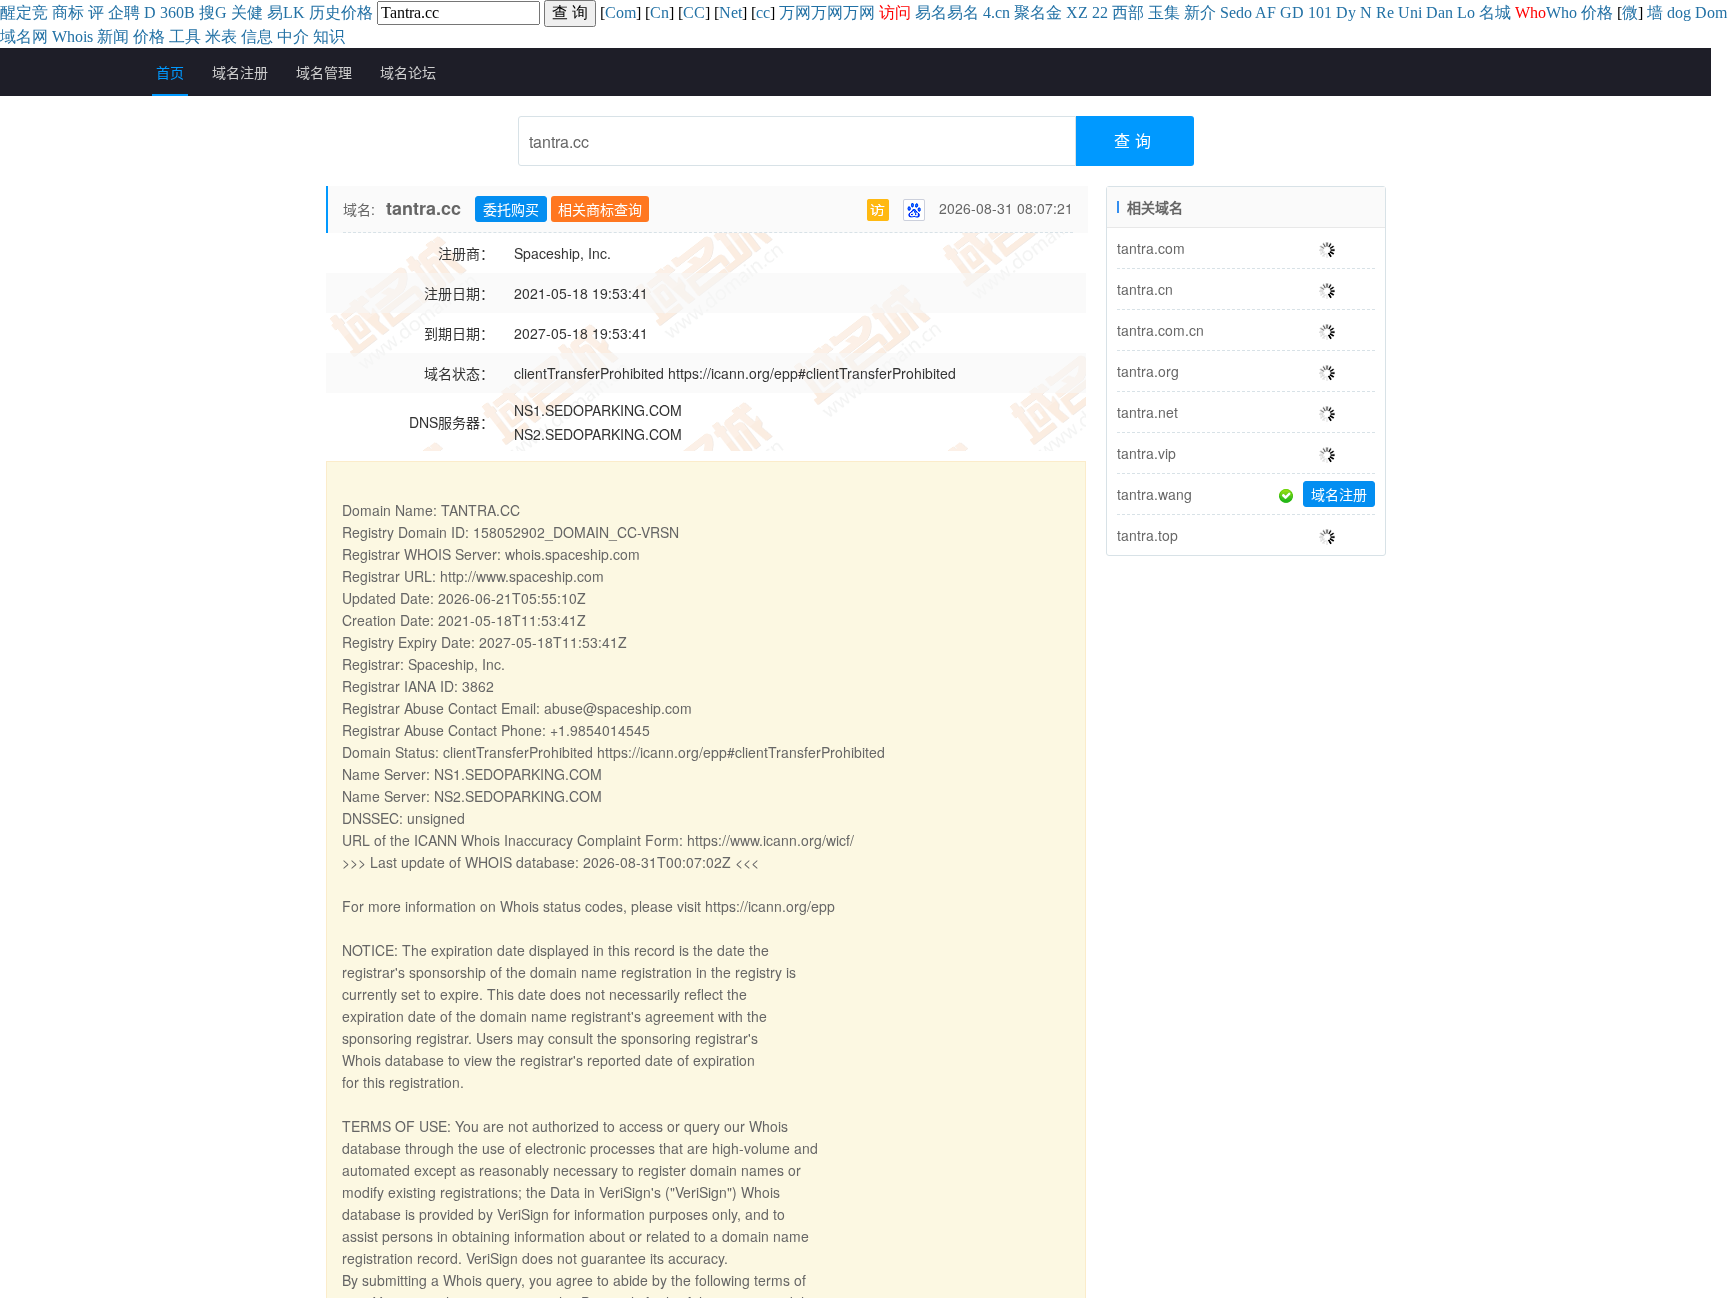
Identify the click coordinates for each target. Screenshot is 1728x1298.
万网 (795, 12)
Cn (659, 12)
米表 (221, 36)
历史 (325, 12)
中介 (293, 36)
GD (1292, 12)
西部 (1128, 12)
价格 (357, 12)
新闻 (113, 36)
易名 (931, 12)
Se (1228, 12)
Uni (1410, 12)
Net (730, 12)
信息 (257, 36)
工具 (185, 36)
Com (620, 12)
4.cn (996, 12)
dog (1679, 12)
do (1244, 12)
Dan (1439, 12)
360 (172, 12)
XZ (1077, 12)
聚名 (1030, 12)
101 (1320, 12)
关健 (247, 12)
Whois (72, 36)
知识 (329, 36)
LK (294, 12)
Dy (1346, 12)
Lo (1466, 12)
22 (1100, 12)
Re (1385, 12)
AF (1265, 12)
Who (1561, 12)
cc (763, 12)
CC (694, 12)
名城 (1495, 12)
